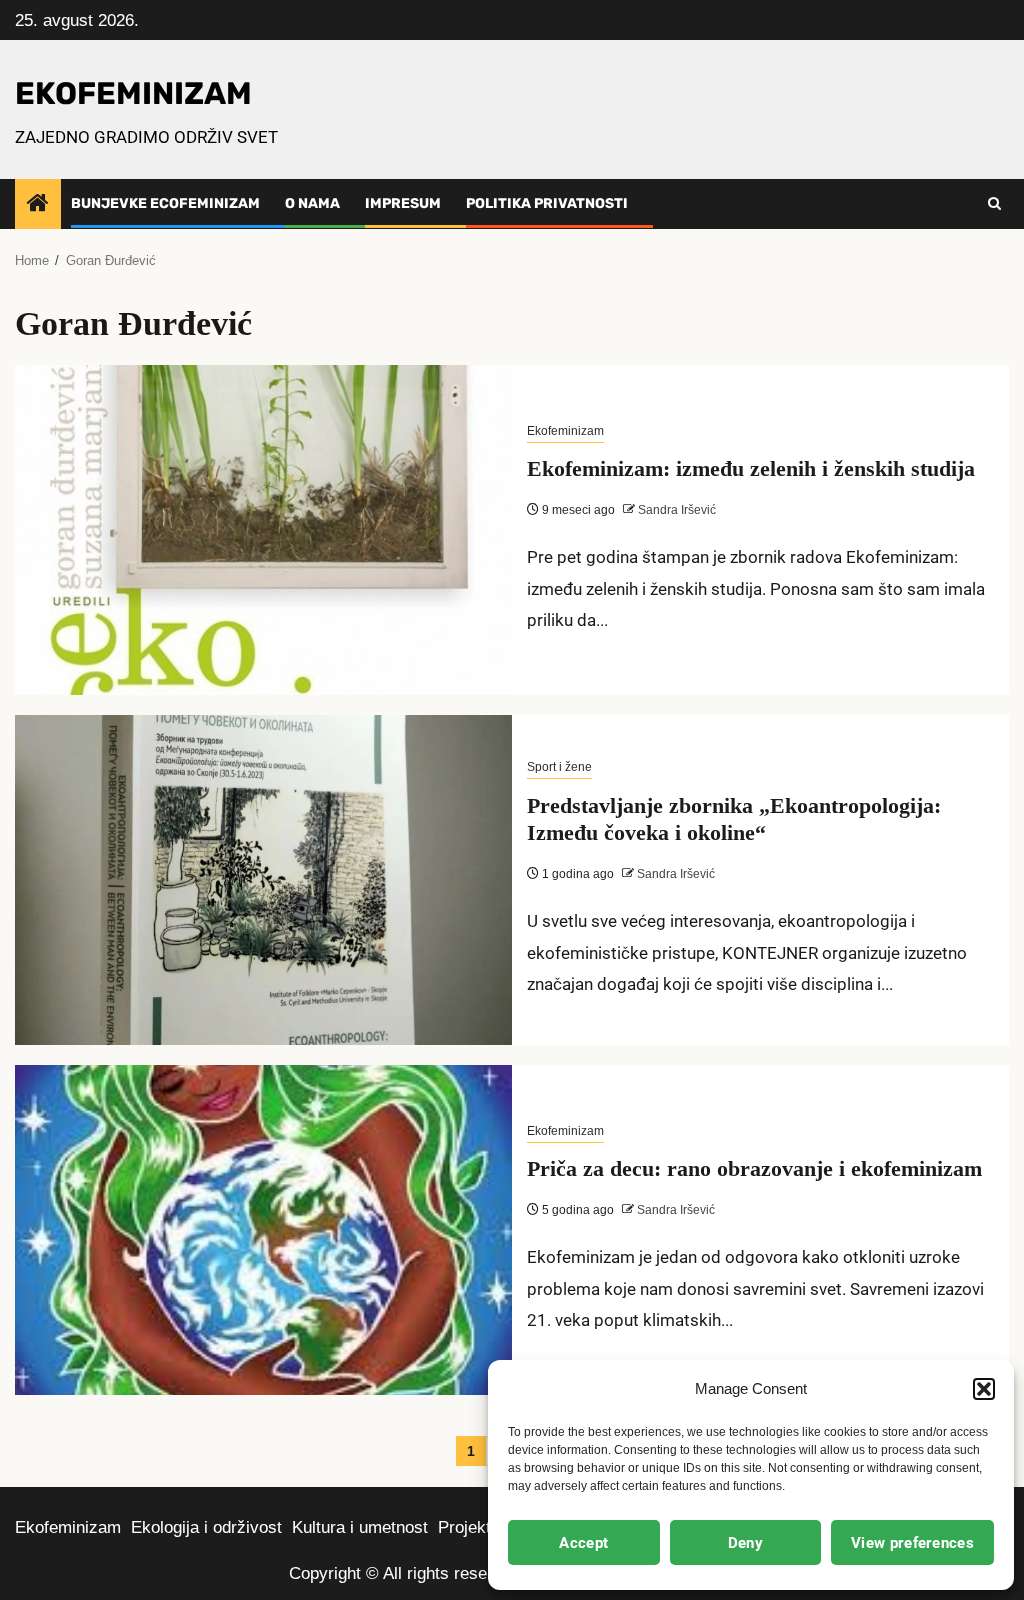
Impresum (403, 203)
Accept (583, 1543)
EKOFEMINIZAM (133, 93)
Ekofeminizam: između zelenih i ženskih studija (751, 468)
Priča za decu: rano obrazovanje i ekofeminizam (754, 1168)
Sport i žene (559, 767)
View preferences (912, 1543)
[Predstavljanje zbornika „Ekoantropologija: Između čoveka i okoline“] (263, 880)
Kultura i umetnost (360, 1527)
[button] (984, 1389)
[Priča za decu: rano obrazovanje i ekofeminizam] (263, 1230)
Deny (745, 1543)
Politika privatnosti (547, 203)
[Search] (994, 204)
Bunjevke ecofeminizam (165, 203)
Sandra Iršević (675, 510)
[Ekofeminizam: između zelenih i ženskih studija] (263, 530)
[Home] (38, 204)
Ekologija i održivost (206, 1527)
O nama (312, 203)
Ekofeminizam (565, 431)
